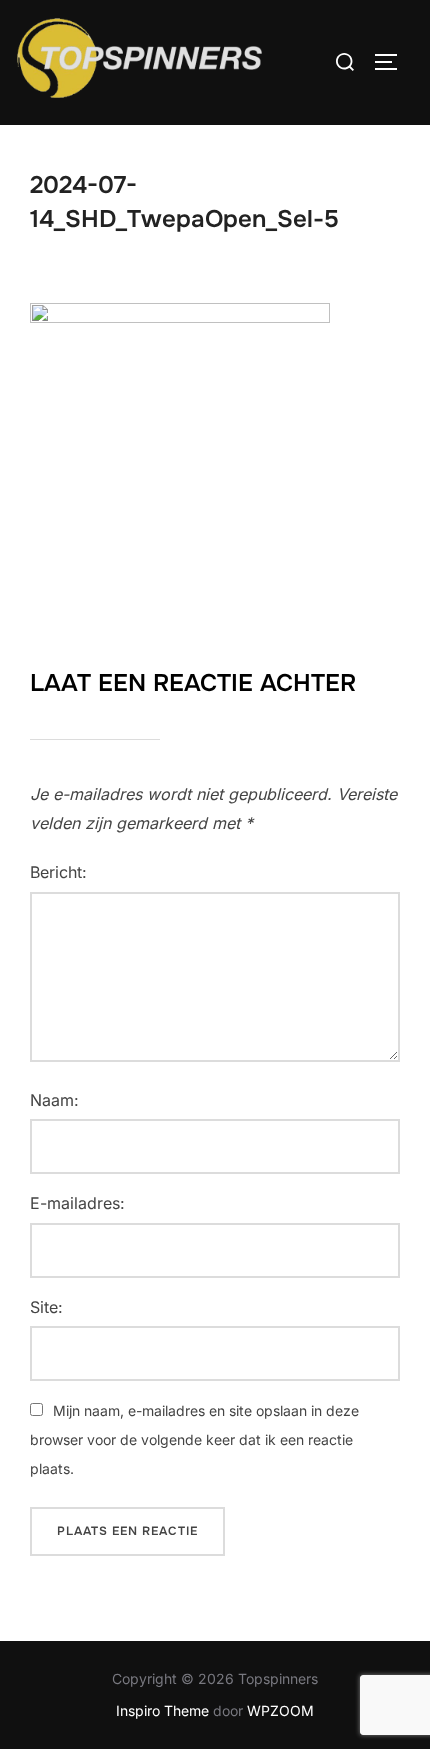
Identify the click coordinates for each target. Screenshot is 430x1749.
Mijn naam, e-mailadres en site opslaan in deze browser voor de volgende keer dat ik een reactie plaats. (194, 1439)
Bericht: (58, 872)
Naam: (54, 1100)
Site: (46, 1307)
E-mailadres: (77, 1203)
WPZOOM (280, 1710)
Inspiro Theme (162, 1710)
